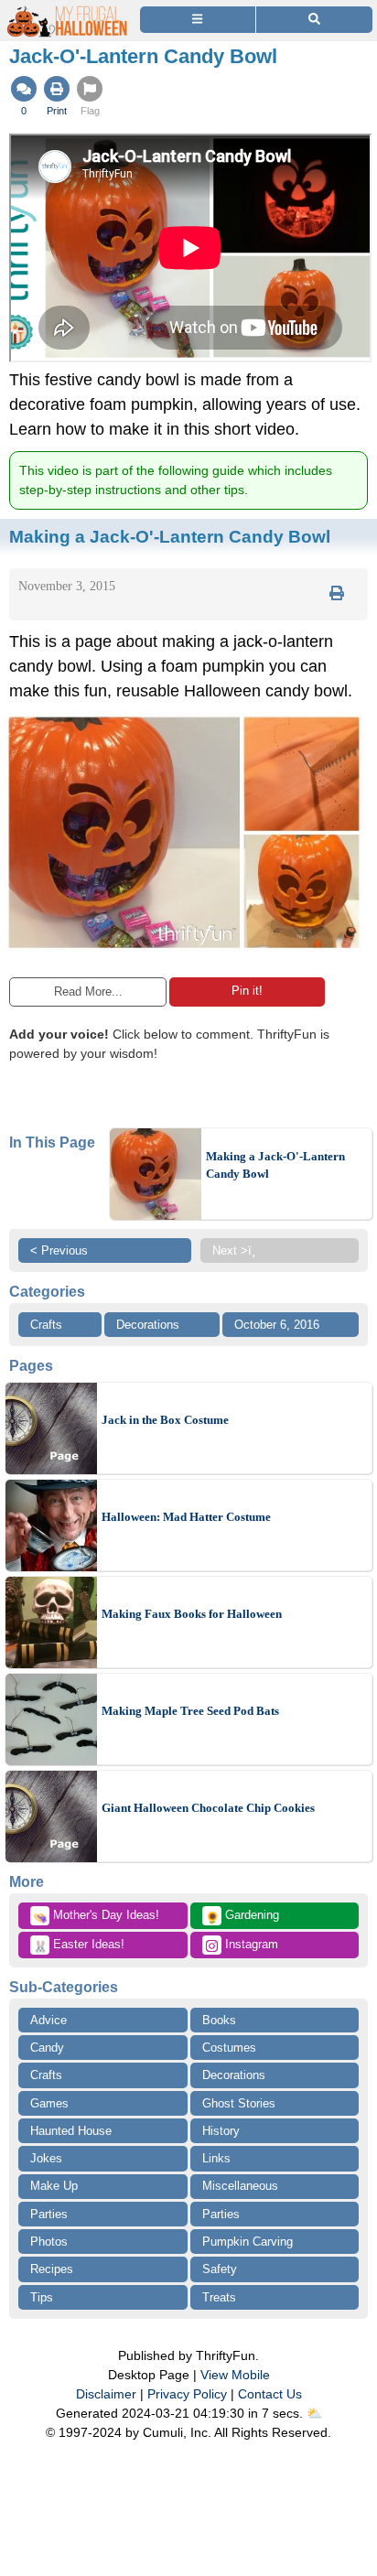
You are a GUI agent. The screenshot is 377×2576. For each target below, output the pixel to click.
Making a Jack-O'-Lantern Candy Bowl (275, 1165)
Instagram (250, 1944)
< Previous (59, 1250)
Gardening (242, 1916)
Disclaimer (106, 2394)
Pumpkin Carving (248, 2242)
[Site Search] (314, 20)
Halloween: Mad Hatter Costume (186, 1517)
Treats (219, 2297)
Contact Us (270, 2394)
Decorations (148, 1325)
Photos (49, 2242)
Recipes (52, 2269)
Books (219, 2020)
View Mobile (235, 2375)
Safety (220, 2269)
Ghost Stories (239, 2103)
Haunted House (71, 2131)
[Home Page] (68, 11)
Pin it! (247, 991)
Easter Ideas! (79, 1945)
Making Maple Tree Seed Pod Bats (190, 1711)
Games (49, 2103)
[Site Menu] (198, 20)
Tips (42, 2297)
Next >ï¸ (234, 1250)
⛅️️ (314, 2413)
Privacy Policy (187, 2394)
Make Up (54, 2186)
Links (216, 2158)
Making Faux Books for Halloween (192, 1614)
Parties (49, 2214)
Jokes (46, 2158)
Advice (48, 2020)
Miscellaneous (240, 2186)
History (221, 2131)
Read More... (88, 992)
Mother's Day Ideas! (96, 1916)
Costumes (229, 2048)
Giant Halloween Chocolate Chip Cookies (208, 1808)
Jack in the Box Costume (165, 1420)
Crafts (46, 1325)
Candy (47, 2048)
